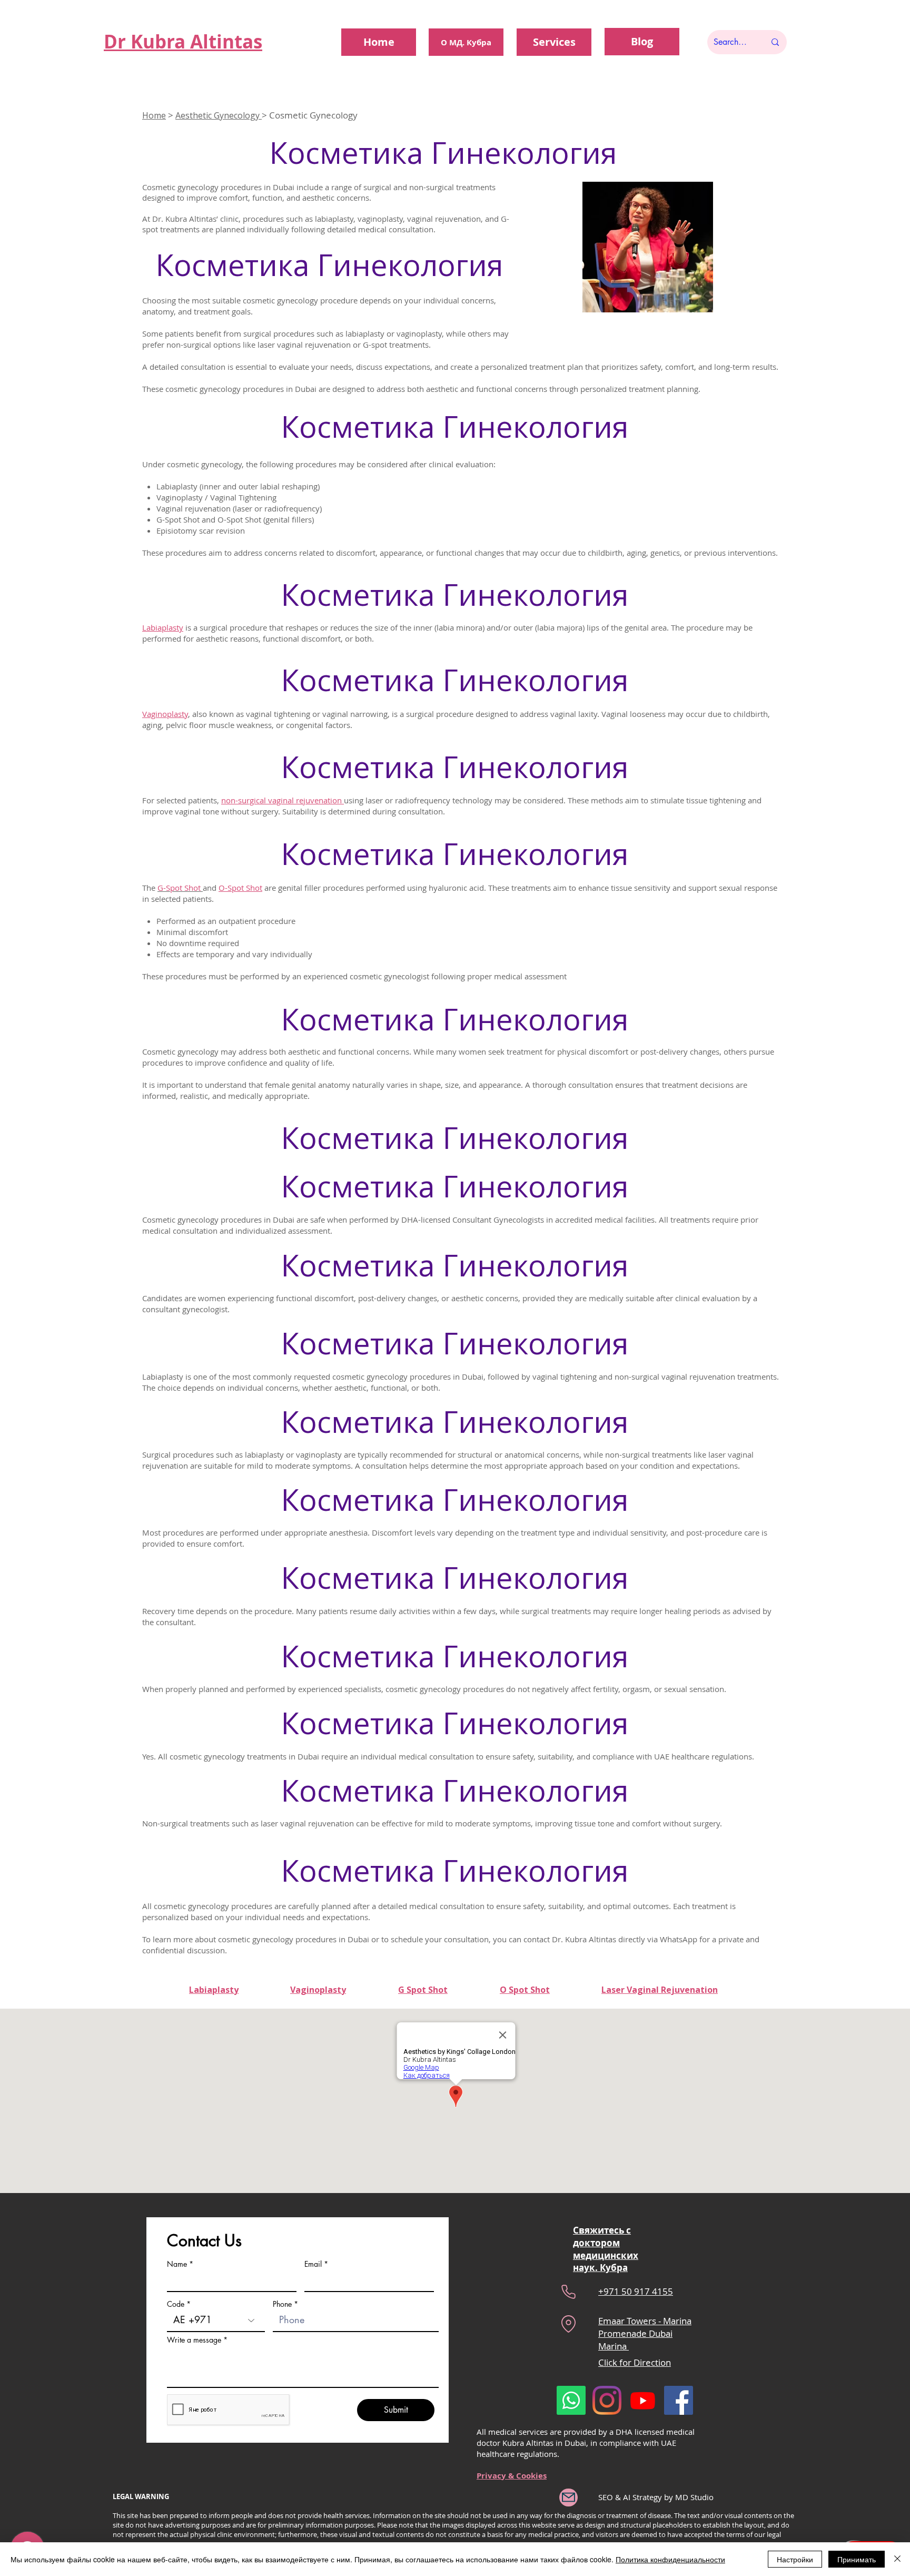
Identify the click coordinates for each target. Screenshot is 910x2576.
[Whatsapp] (571, 2400)
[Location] (568, 2324)
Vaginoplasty (165, 714)
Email (313, 2264)
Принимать (857, 2559)
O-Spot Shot (240, 888)
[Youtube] (643, 2400)
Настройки (795, 2559)
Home (154, 115)
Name (177, 2264)
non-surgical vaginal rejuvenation (283, 800)
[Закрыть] (897, 2559)
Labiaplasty (163, 627)
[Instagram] (607, 2400)
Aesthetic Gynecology (219, 115)
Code (176, 2304)
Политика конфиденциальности (670, 2559)
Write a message (194, 2340)
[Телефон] (568, 2292)
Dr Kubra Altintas (183, 42)
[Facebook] (679, 2400)
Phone (282, 2304)
